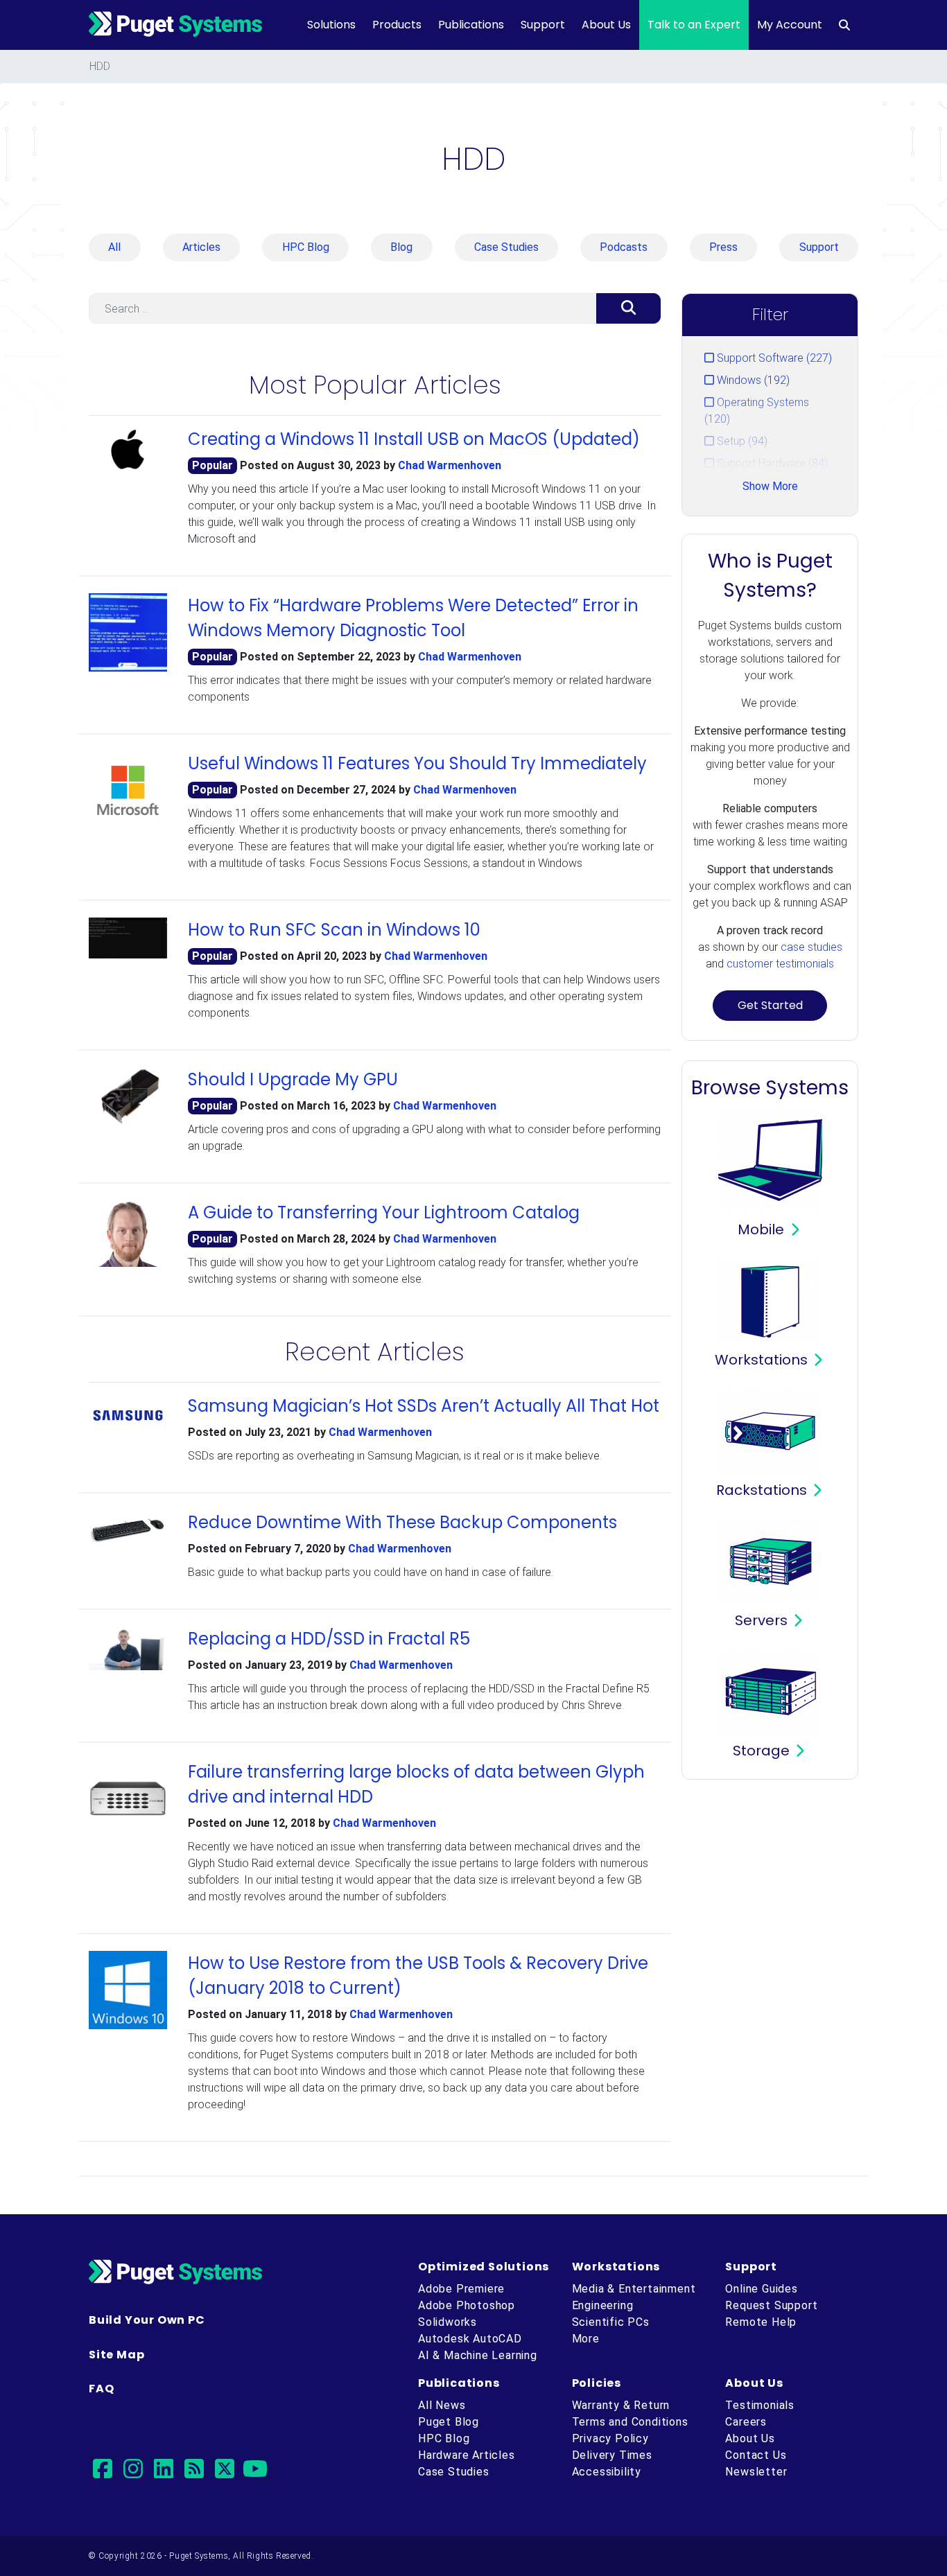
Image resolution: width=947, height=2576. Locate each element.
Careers (746, 2422)
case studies (811, 947)
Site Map (116, 2355)
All (114, 247)
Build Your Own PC (147, 2320)
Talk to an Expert (694, 25)
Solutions (331, 25)
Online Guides (761, 2289)
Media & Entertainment (634, 2289)
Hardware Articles (467, 2455)
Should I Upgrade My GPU (293, 1079)
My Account (790, 25)
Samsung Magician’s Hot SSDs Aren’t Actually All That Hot (424, 1406)
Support (543, 25)
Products (397, 25)
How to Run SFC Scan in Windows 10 (334, 930)
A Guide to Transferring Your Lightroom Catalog (384, 1212)
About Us (606, 25)
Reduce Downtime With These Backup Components (402, 1522)
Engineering (603, 2305)
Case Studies (506, 247)
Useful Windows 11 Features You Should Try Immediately (417, 763)
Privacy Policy (610, 2438)
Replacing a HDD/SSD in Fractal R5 (329, 1639)
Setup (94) (741, 441)
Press (723, 247)
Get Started (770, 1005)
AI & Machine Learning (478, 2355)
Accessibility (607, 2472)
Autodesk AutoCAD (470, 2339)
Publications (471, 25)
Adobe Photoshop (467, 2305)
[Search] (628, 308)
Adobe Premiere (461, 2289)
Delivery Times (612, 2455)
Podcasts (624, 247)
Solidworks (448, 2322)
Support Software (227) (773, 358)
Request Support (771, 2305)
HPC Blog (306, 247)
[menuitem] (844, 25)
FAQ (101, 2389)
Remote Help (761, 2322)
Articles (201, 247)
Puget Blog (449, 2422)
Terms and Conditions (630, 2422)
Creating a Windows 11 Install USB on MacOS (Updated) (414, 439)
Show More (770, 486)
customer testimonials (780, 964)
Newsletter (756, 2472)
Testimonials (760, 2405)
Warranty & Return (621, 2405)
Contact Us (756, 2455)
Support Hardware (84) (771, 463)
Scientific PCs (611, 2322)
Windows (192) (752, 380)
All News (442, 2405)
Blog (401, 247)
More (586, 2339)
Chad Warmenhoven (450, 465)
